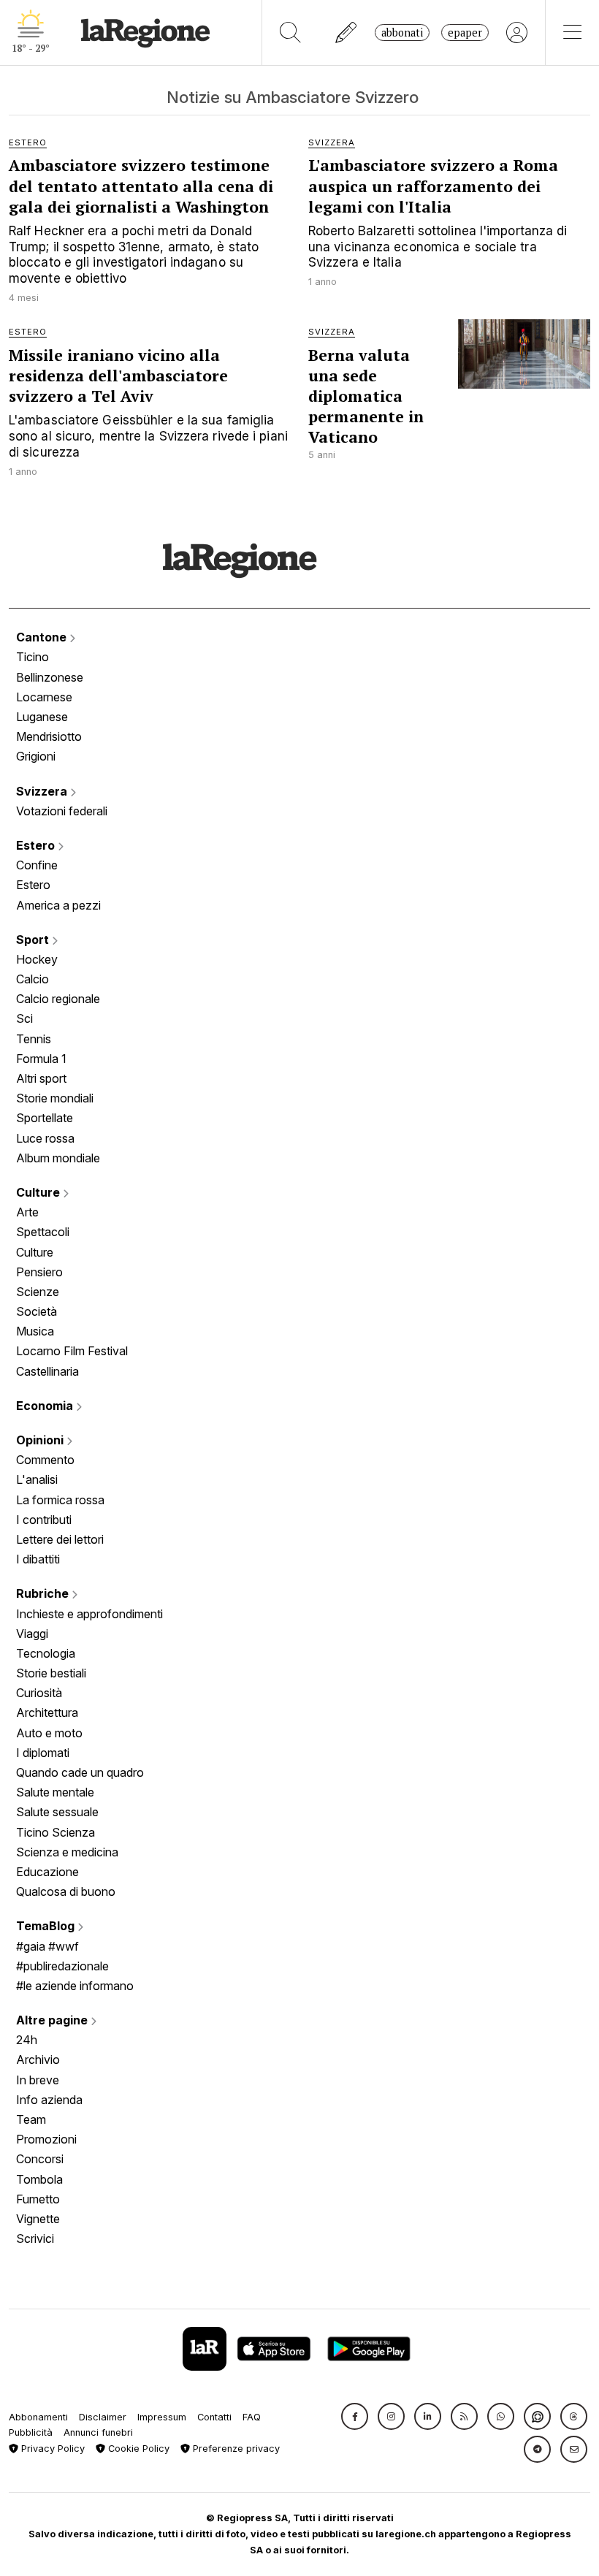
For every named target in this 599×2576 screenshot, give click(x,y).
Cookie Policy (137, 2449)
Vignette (38, 2219)
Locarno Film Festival (72, 1351)
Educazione (47, 1872)
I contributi (44, 1520)
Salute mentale (55, 1792)
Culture (39, 1192)
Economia (46, 1406)
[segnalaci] (347, 33)
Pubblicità (31, 2432)
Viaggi (32, 1634)
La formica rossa (60, 1500)
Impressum (162, 2417)
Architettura (47, 1712)
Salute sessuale (57, 1812)
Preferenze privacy (235, 2449)
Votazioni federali (62, 811)
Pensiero (39, 1272)
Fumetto (38, 2199)
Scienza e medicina (67, 1852)
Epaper (465, 33)
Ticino (33, 657)
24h (27, 2040)
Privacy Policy (51, 2449)
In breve (38, 2080)
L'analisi (37, 1479)
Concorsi (40, 2159)
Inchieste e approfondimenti (89, 1614)
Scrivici (35, 2238)
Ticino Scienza (56, 1832)
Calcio (33, 979)
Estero (37, 845)
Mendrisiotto (49, 736)
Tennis (34, 1039)
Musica (35, 1331)
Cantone (43, 637)
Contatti (214, 2417)
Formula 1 (41, 1059)
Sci (24, 1018)
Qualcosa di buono (66, 1891)
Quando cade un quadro (80, 1772)
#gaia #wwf (47, 1946)
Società (37, 1311)
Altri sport (41, 1078)
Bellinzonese (50, 677)
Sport (34, 940)
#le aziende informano (75, 1986)
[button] (355, 2416)
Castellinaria (47, 1371)
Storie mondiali (55, 1098)
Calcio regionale (58, 999)
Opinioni (41, 1440)
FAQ (252, 2417)
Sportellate (45, 1118)
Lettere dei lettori (60, 1539)
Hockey (37, 959)
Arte (27, 1212)
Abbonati (402, 33)
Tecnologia (46, 1653)
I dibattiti (38, 1559)
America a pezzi (58, 905)
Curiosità (39, 1693)
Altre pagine (53, 2020)
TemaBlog (47, 1926)
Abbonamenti (38, 2417)
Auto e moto (49, 1733)
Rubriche (44, 1593)
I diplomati (43, 1753)
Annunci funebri (98, 2432)
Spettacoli (43, 1232)
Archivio (38, 2059)
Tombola (39, 2179)
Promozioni (46, 2139)
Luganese (42, 717)
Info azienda (49, 2100)
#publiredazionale (62, 1966)
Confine (37, 865)
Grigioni (36, 756)
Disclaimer (103, 2417)
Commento (45, 1460)
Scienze (38, 1292)
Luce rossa (45, 1138)
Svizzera (43, 791)
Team (31, 2119)
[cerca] (290, 33)
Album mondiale (58, 1158)
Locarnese (44, 697)
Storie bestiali (51, 1673)
